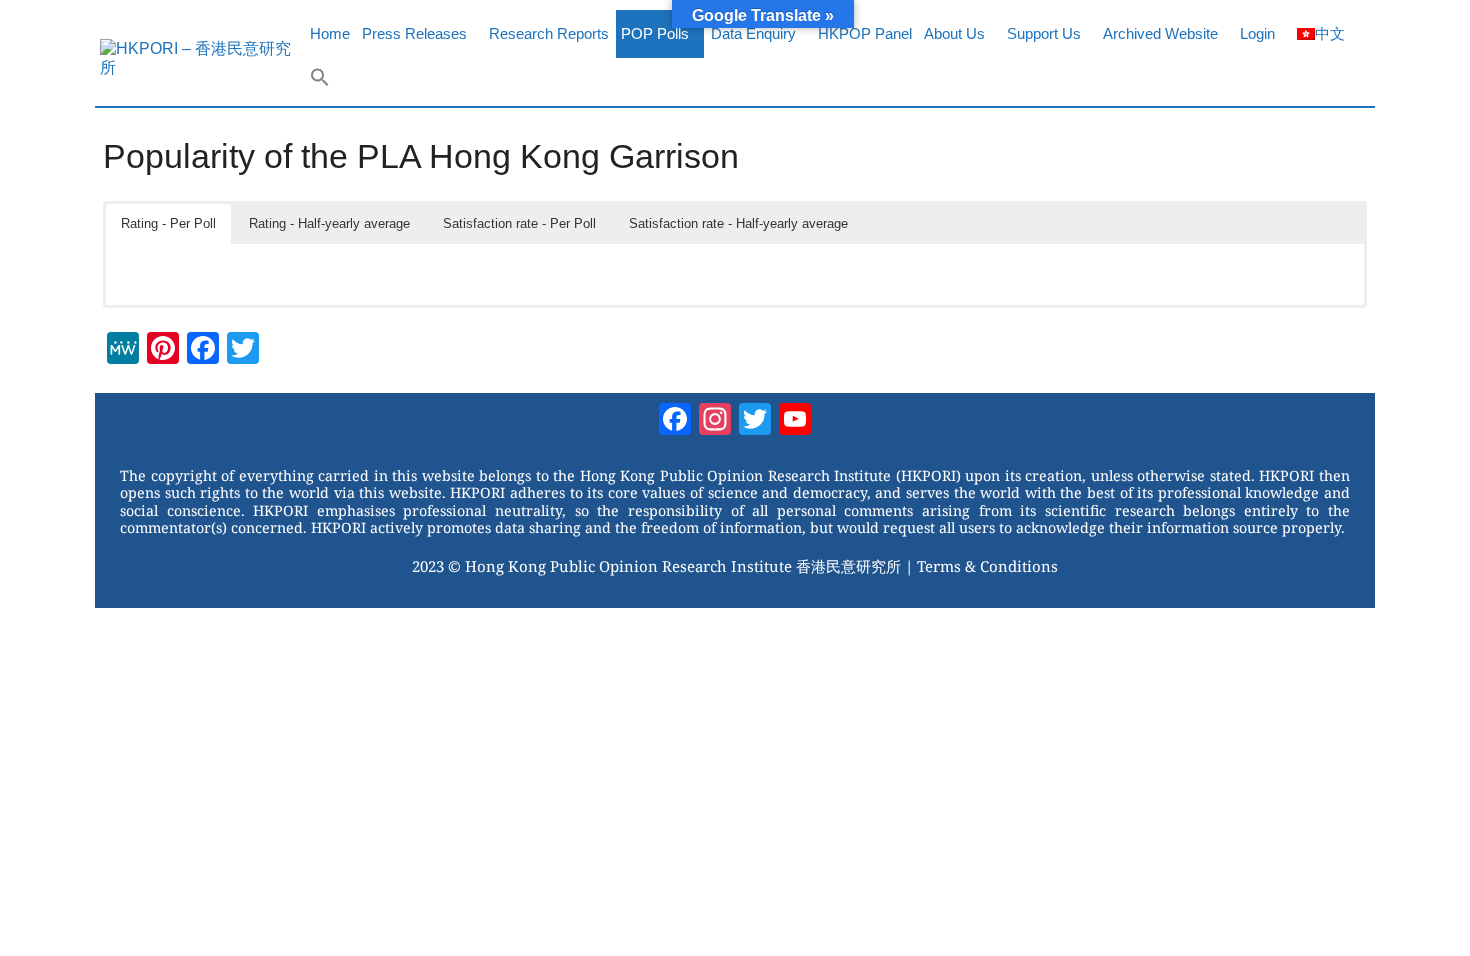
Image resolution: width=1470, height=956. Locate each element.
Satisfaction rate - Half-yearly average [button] (738, 223)
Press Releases (414, 33)
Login (1257, 33)
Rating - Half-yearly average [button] (329, 223)
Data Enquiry (753, 33)
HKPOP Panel (865, 33)
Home (330, 33)
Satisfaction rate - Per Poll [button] (519, 223)
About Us (954, 33)
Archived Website (1160, 33)
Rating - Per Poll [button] (168, 223)
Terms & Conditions (987, 566)
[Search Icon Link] (320, 82)
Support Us (1044, 33)
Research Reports (549, 33)
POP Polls (655, 33)
